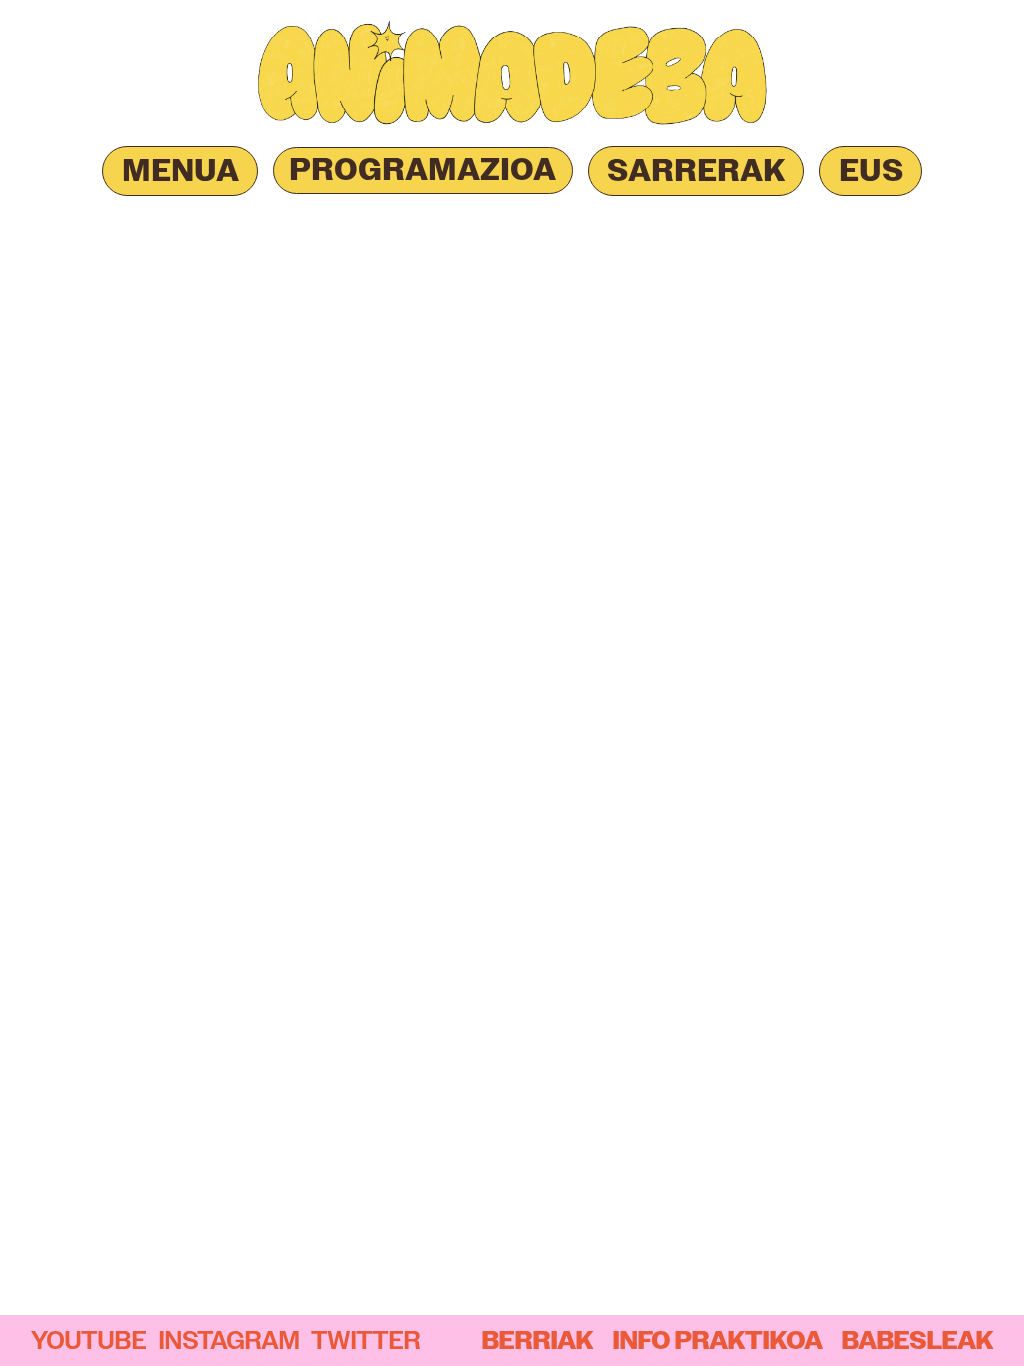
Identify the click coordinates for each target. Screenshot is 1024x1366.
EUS (871, 170)
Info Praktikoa (717, 1340)
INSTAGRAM (228, 1340)
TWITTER (365, 1340)
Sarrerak (696, 170)
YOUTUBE (88, 1340)
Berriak (537, 1340)
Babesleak (917, 1340)
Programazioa (422, 169)
